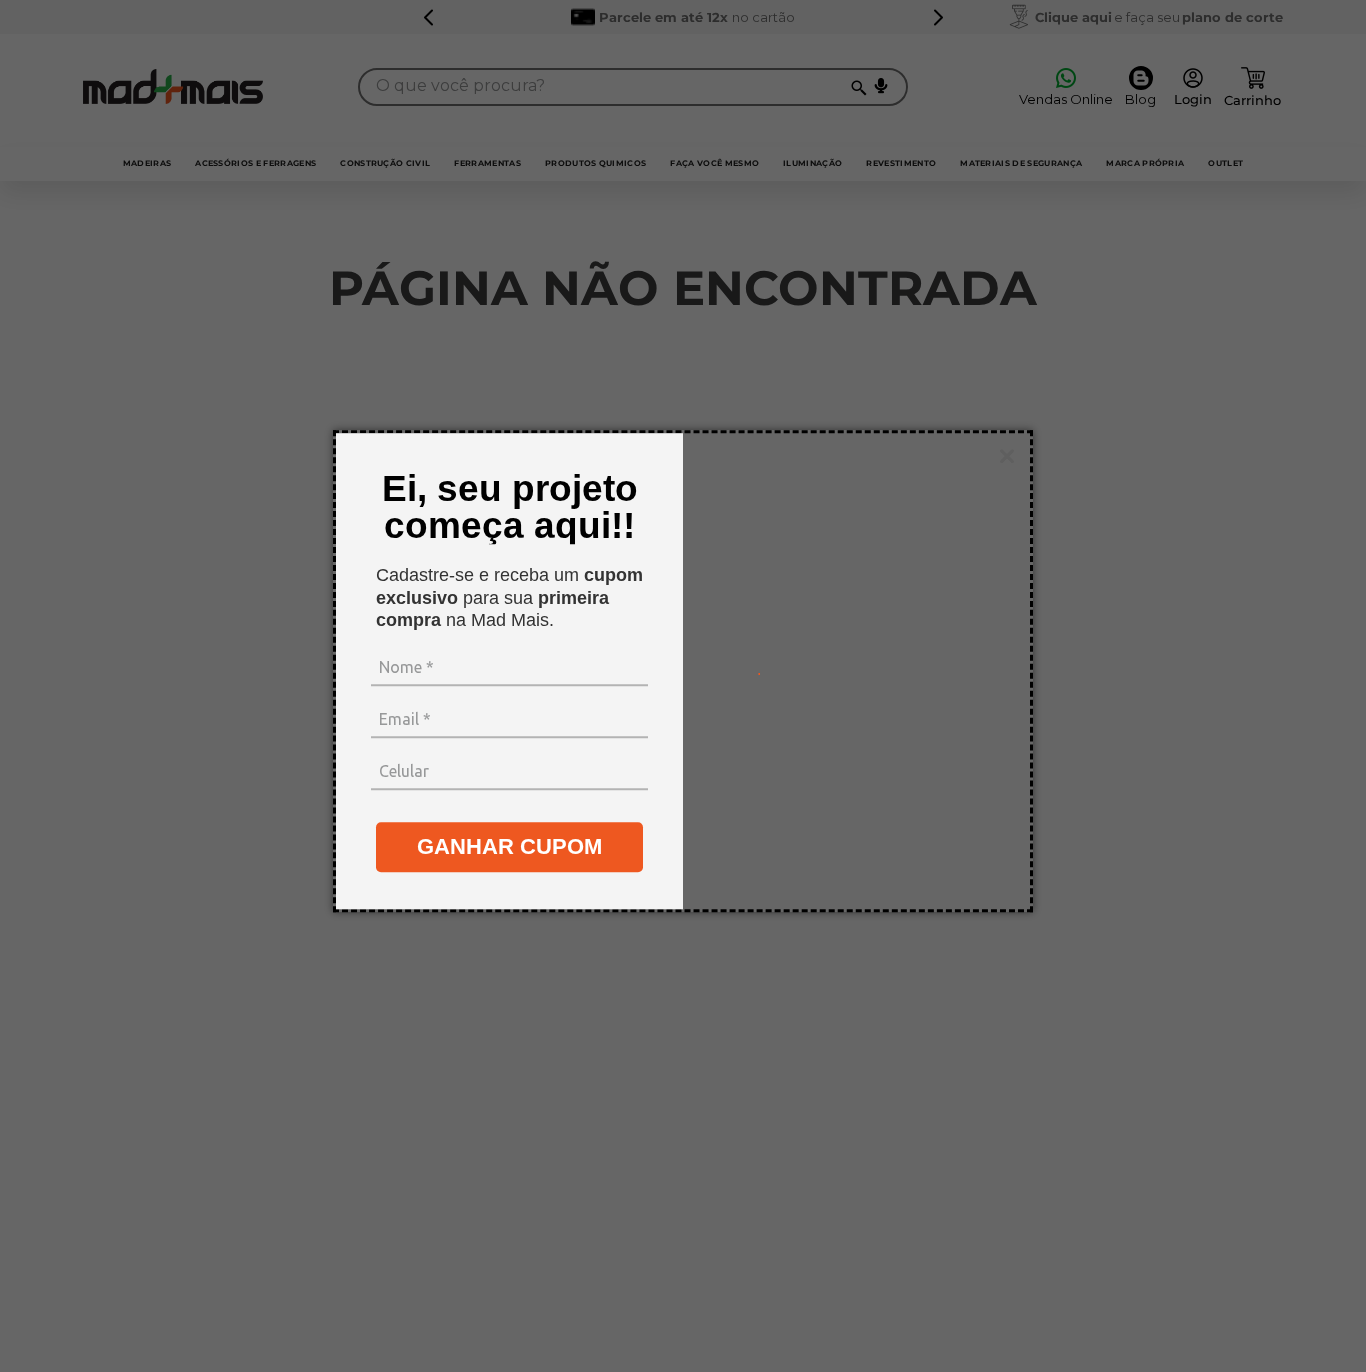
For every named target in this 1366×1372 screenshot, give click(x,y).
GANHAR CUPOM (509, 846)
